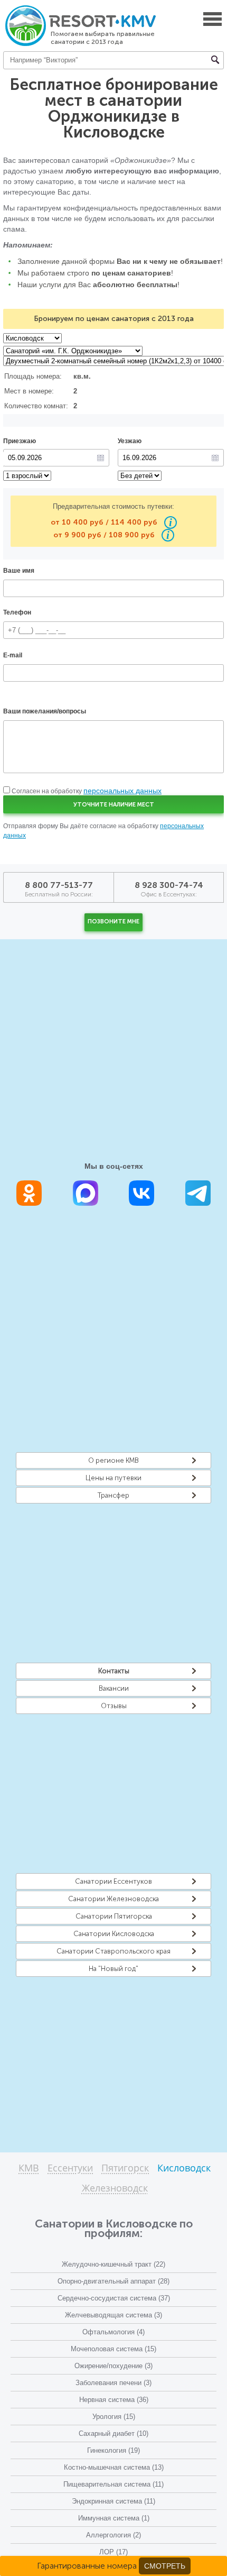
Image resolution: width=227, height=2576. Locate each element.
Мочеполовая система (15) (113, 2349)
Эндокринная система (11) (113, 2501)
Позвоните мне (113, 922)
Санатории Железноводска (113, 1899)
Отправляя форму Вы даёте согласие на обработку (103, 831)
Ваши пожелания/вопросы (45, 711)
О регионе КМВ (113, 1460)
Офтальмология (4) (113, 2332)
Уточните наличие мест (114, 805)
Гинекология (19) (113, 2450)
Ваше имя (19, 571)
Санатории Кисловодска (114, 1934)
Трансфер (113, 1495)
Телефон (17, 612)
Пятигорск (125, 2169)
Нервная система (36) (114, 2400)
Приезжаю (20, 441)
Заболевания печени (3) (113, 2383)
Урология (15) (114, 2417)
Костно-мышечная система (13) (114, 2467)
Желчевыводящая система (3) (113, 2315)
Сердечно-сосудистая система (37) (114, 2298)
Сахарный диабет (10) (113, 2433)
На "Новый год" (113, 1969)
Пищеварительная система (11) (113, 2484)
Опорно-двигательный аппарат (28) (113, 2281)
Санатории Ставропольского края (113, 1951)
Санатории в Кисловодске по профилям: (114, 2228)
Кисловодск (184, 2169)
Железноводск (115, 2189)
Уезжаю (130, 441)
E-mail (13, 655)
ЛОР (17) (113, 2552)
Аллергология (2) (113, 2535)
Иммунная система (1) (114, 2518)
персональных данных (122, 791)
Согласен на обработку (87, 791)
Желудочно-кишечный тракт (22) (113, 2264)
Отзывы (114, 1706)
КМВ (29, 2169)
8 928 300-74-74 (169, 885)
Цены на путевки (113, 1478)
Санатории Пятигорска (114, 1916)
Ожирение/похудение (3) (113, 2366)
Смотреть (165, 2566)
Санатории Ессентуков (113, 1881)
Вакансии (114, 1688)
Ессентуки (70, 2169)
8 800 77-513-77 (59, 885)
